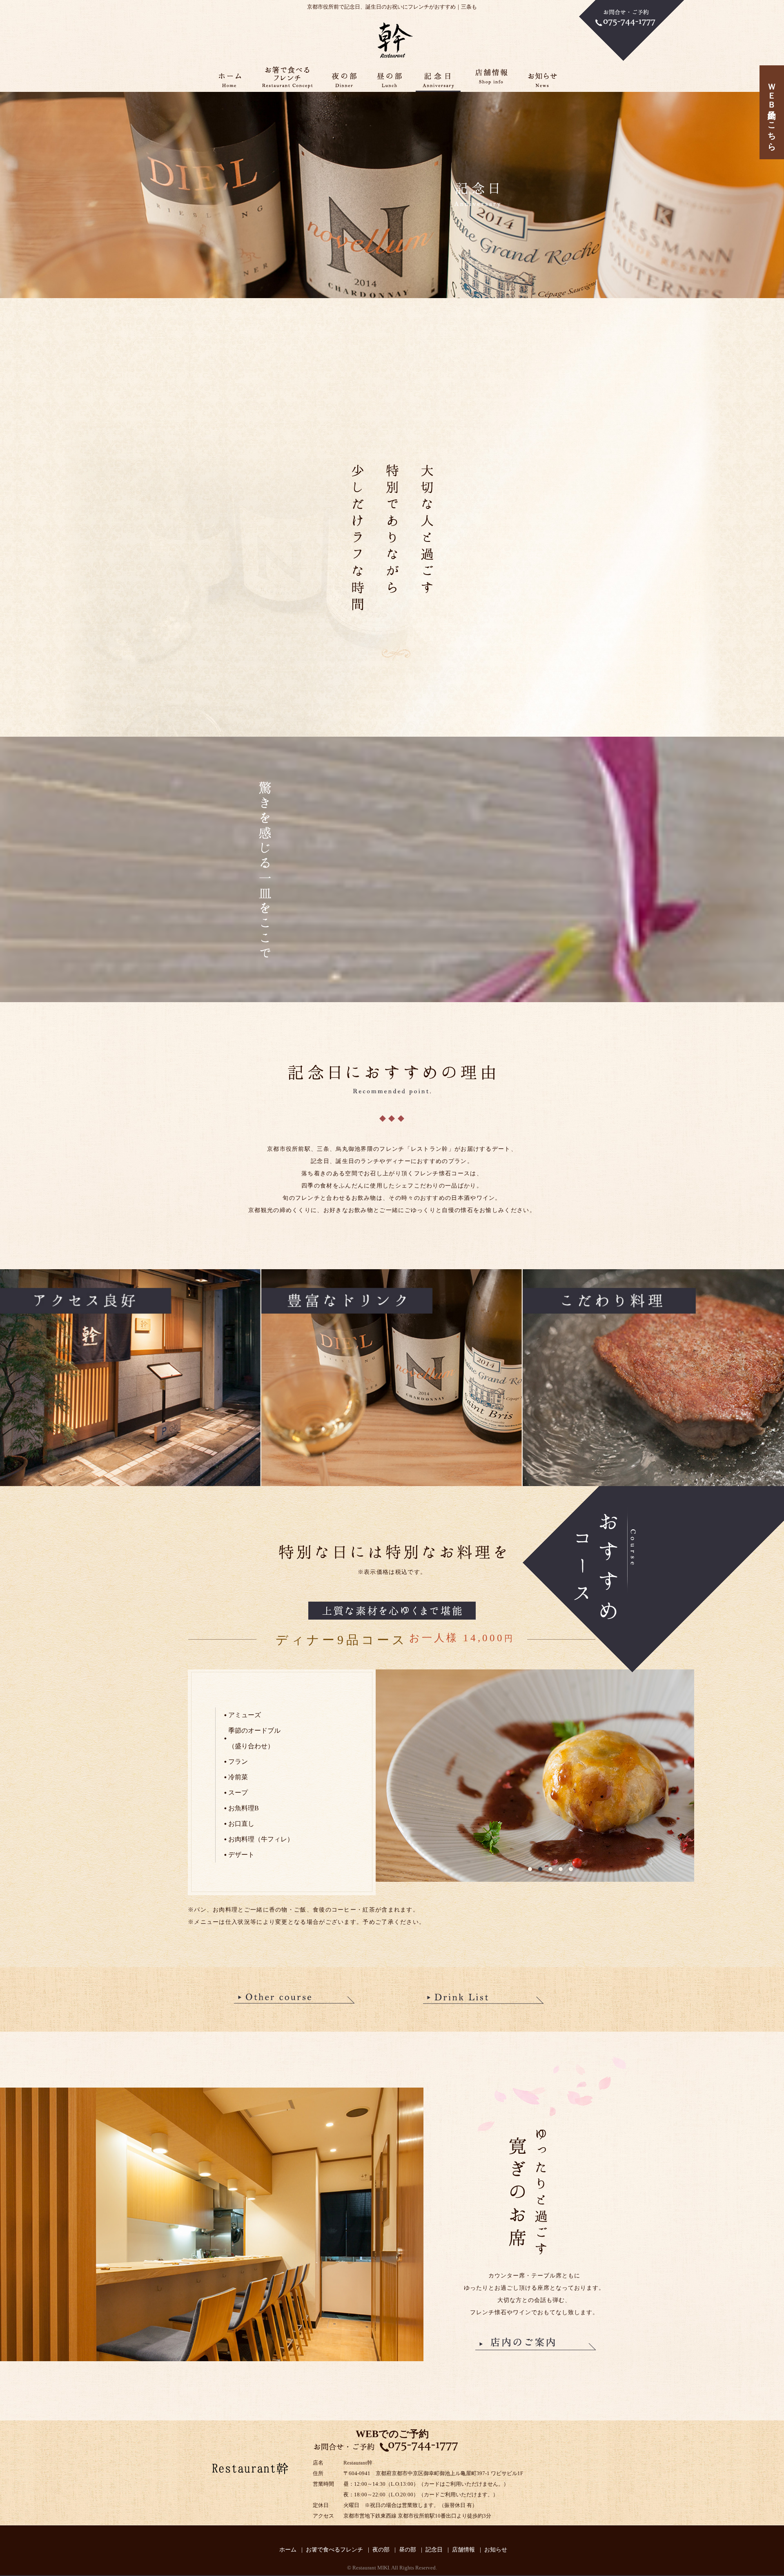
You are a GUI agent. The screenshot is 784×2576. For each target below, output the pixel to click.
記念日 (434, 2550)
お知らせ (496, 2550)
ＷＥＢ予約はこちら (772, 112)
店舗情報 (463, 2550)
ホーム (288, 2550)
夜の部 (381, 2550)
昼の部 (408, 2550)
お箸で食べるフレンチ (334, 2550)
